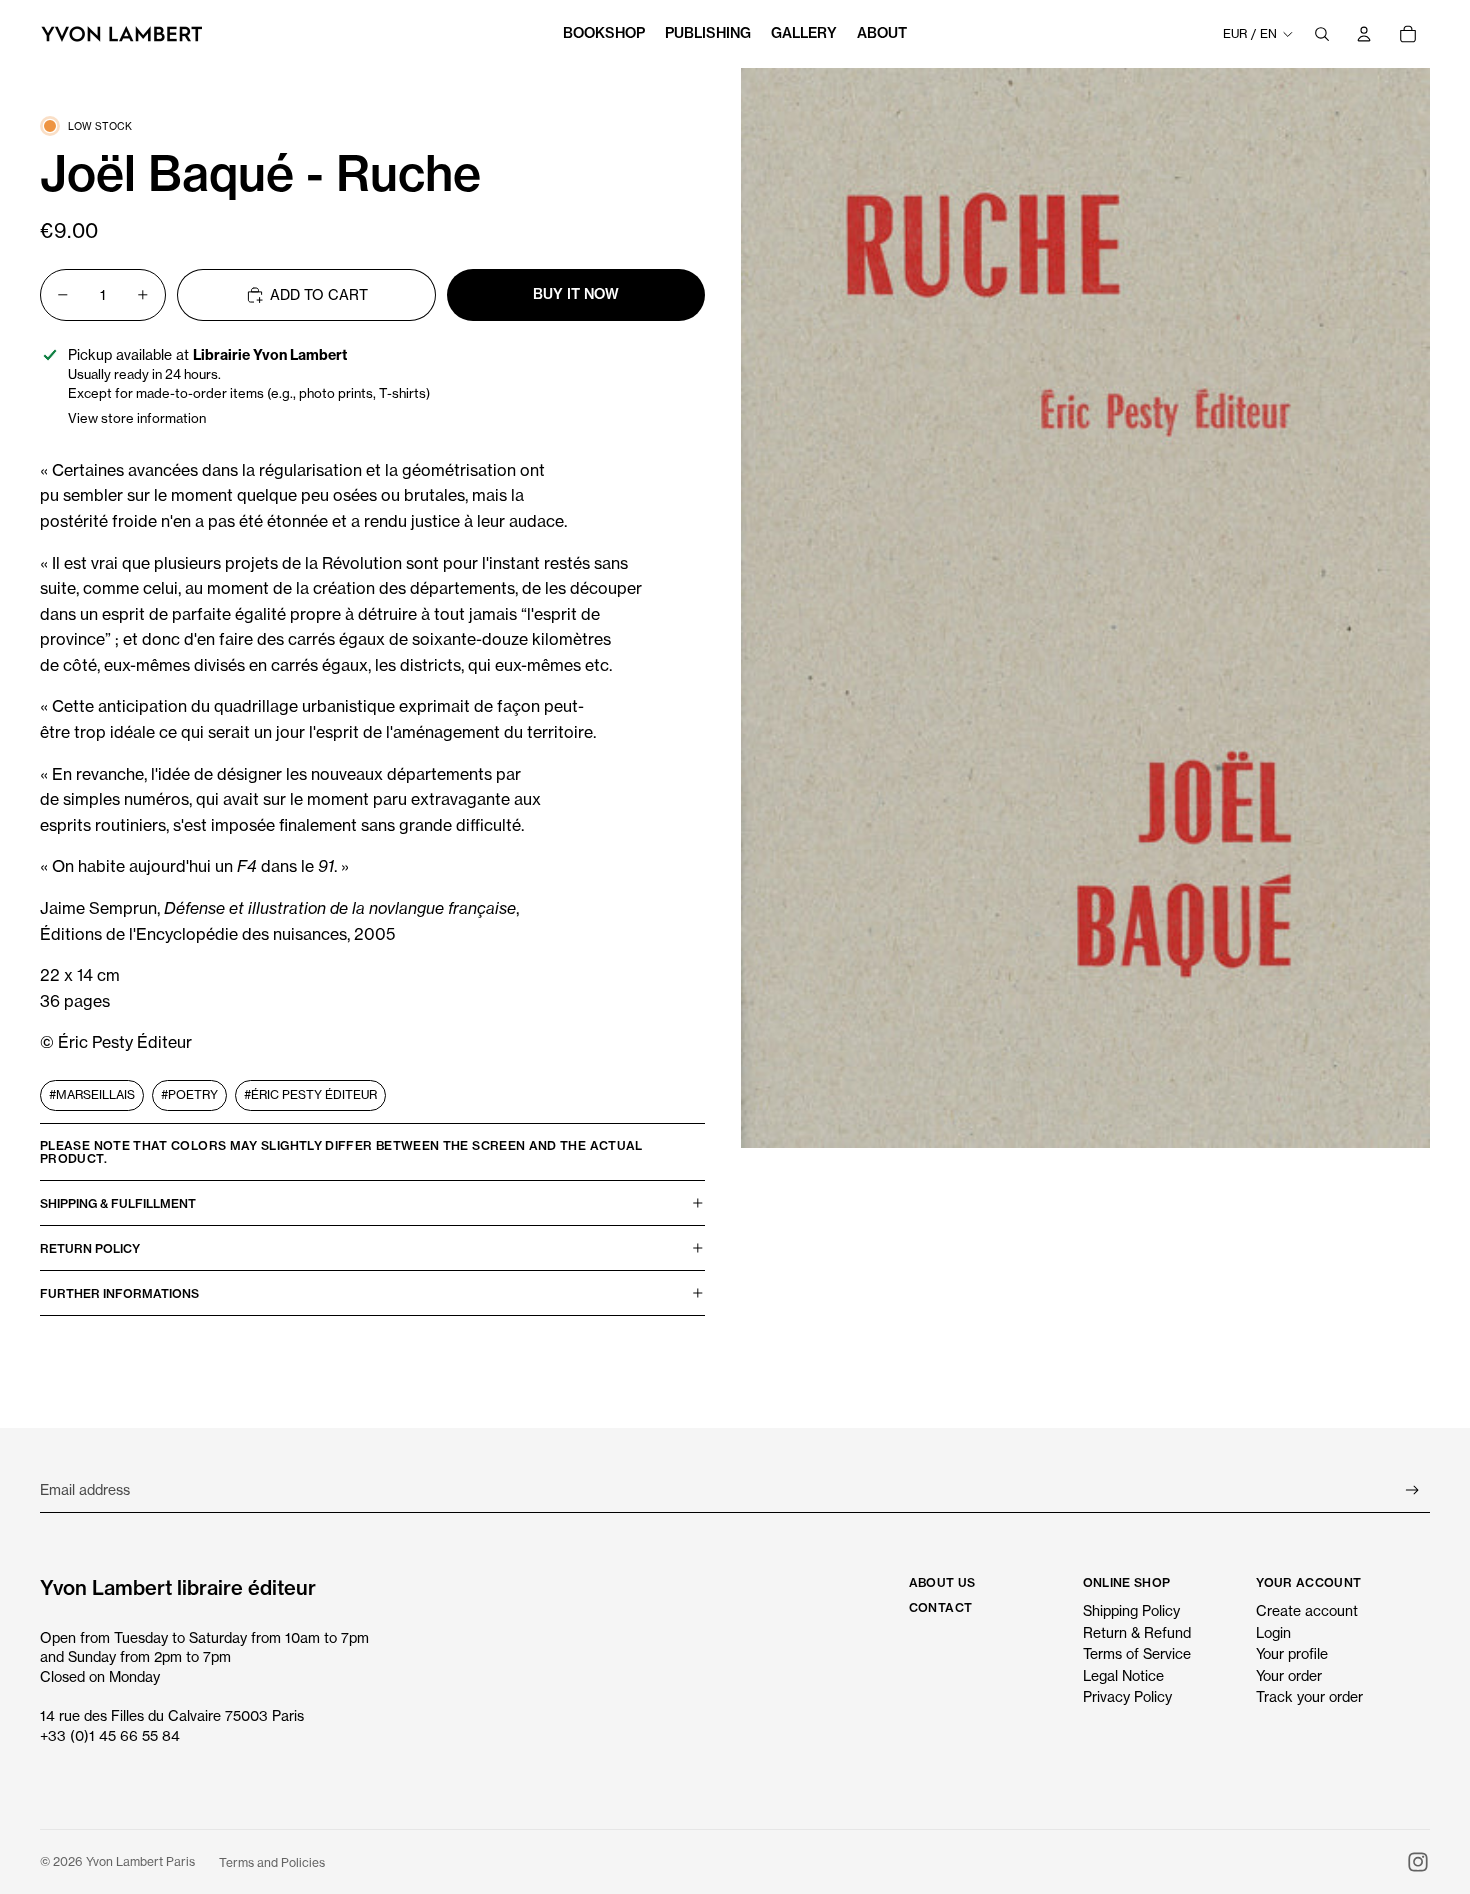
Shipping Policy (1131, 1610)
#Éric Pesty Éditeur (310, 1094)
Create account (1307, 1610)
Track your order (1309, 1696)
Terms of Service (1137, 1653)
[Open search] (1322, 34)
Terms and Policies (272, 1862)
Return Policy (90, 1248)
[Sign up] (1412, 1490)
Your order (1289, 1675)
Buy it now (576, 294)
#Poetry (189, 1094)
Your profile (1292, 1653)
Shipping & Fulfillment (118, 1203)
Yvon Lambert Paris (140, 1861)
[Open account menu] (1364, 34)
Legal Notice (1123, 1675)
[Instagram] (1418, 1862)
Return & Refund (1137, 1632)
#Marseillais (92, 1094)
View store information (137, 418)
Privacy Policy (1127, 1696)
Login (1273, 1632)
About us (942, 1582)
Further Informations (119, 1293)
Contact (941, 1607)
